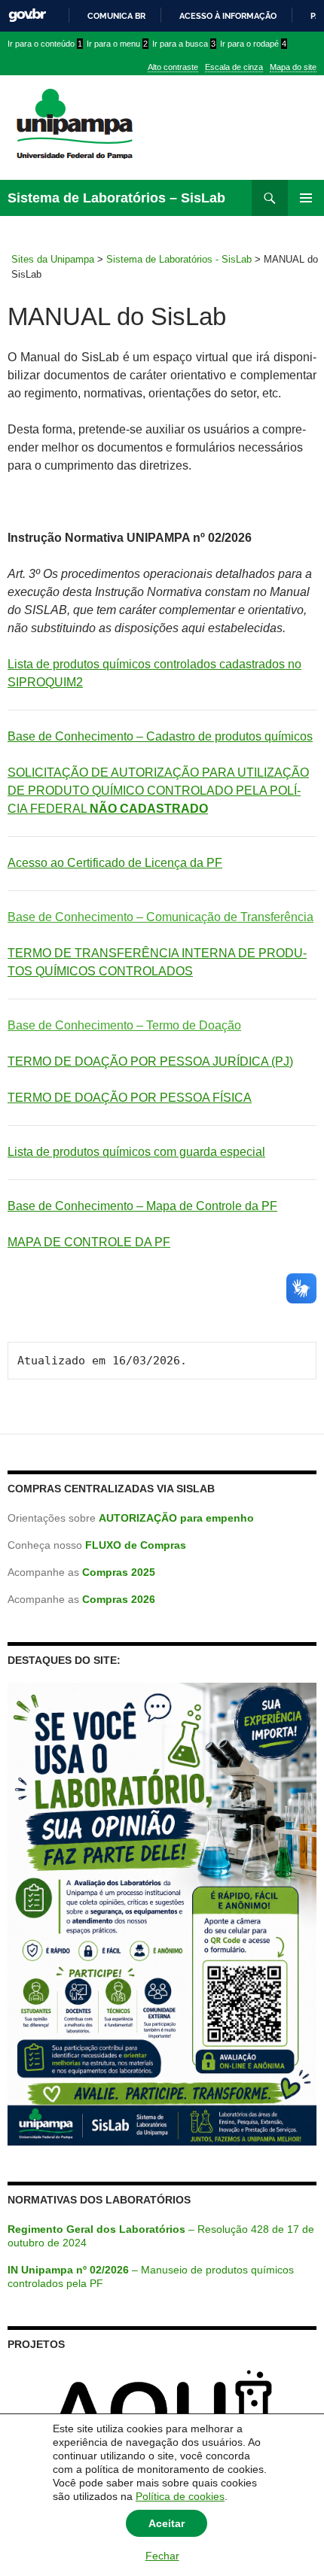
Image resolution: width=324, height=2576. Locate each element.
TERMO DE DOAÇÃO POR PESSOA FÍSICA (130, 1098)
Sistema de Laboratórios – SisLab (116, 198)
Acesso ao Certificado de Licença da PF (115, 863)
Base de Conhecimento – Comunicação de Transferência (160, 917)
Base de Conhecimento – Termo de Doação (124, 1025)
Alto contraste (173, 67)
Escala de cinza (234, 67)
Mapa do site (293, 67)
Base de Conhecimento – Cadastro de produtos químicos (160, 736)
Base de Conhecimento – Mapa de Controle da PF (142, 1206)
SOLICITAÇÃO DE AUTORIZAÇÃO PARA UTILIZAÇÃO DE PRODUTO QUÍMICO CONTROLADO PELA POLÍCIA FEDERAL (158, 791)
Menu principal (306, 198)
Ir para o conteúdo (45, 44)
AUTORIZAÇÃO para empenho (176, 1518)
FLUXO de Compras (136, 1545)
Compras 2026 (119, 1599)
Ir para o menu (117, 44)
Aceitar (167, 2523)
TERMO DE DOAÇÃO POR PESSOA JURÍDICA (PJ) (150, 1061)
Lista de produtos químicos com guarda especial (136, 1152)
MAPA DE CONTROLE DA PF (89, 1242)
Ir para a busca (184, 44)
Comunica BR (116, 16)
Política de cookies (180, 2496)
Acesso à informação (228, 16)
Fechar (162, 2556)
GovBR (27, 15)
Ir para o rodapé (253, 44)
